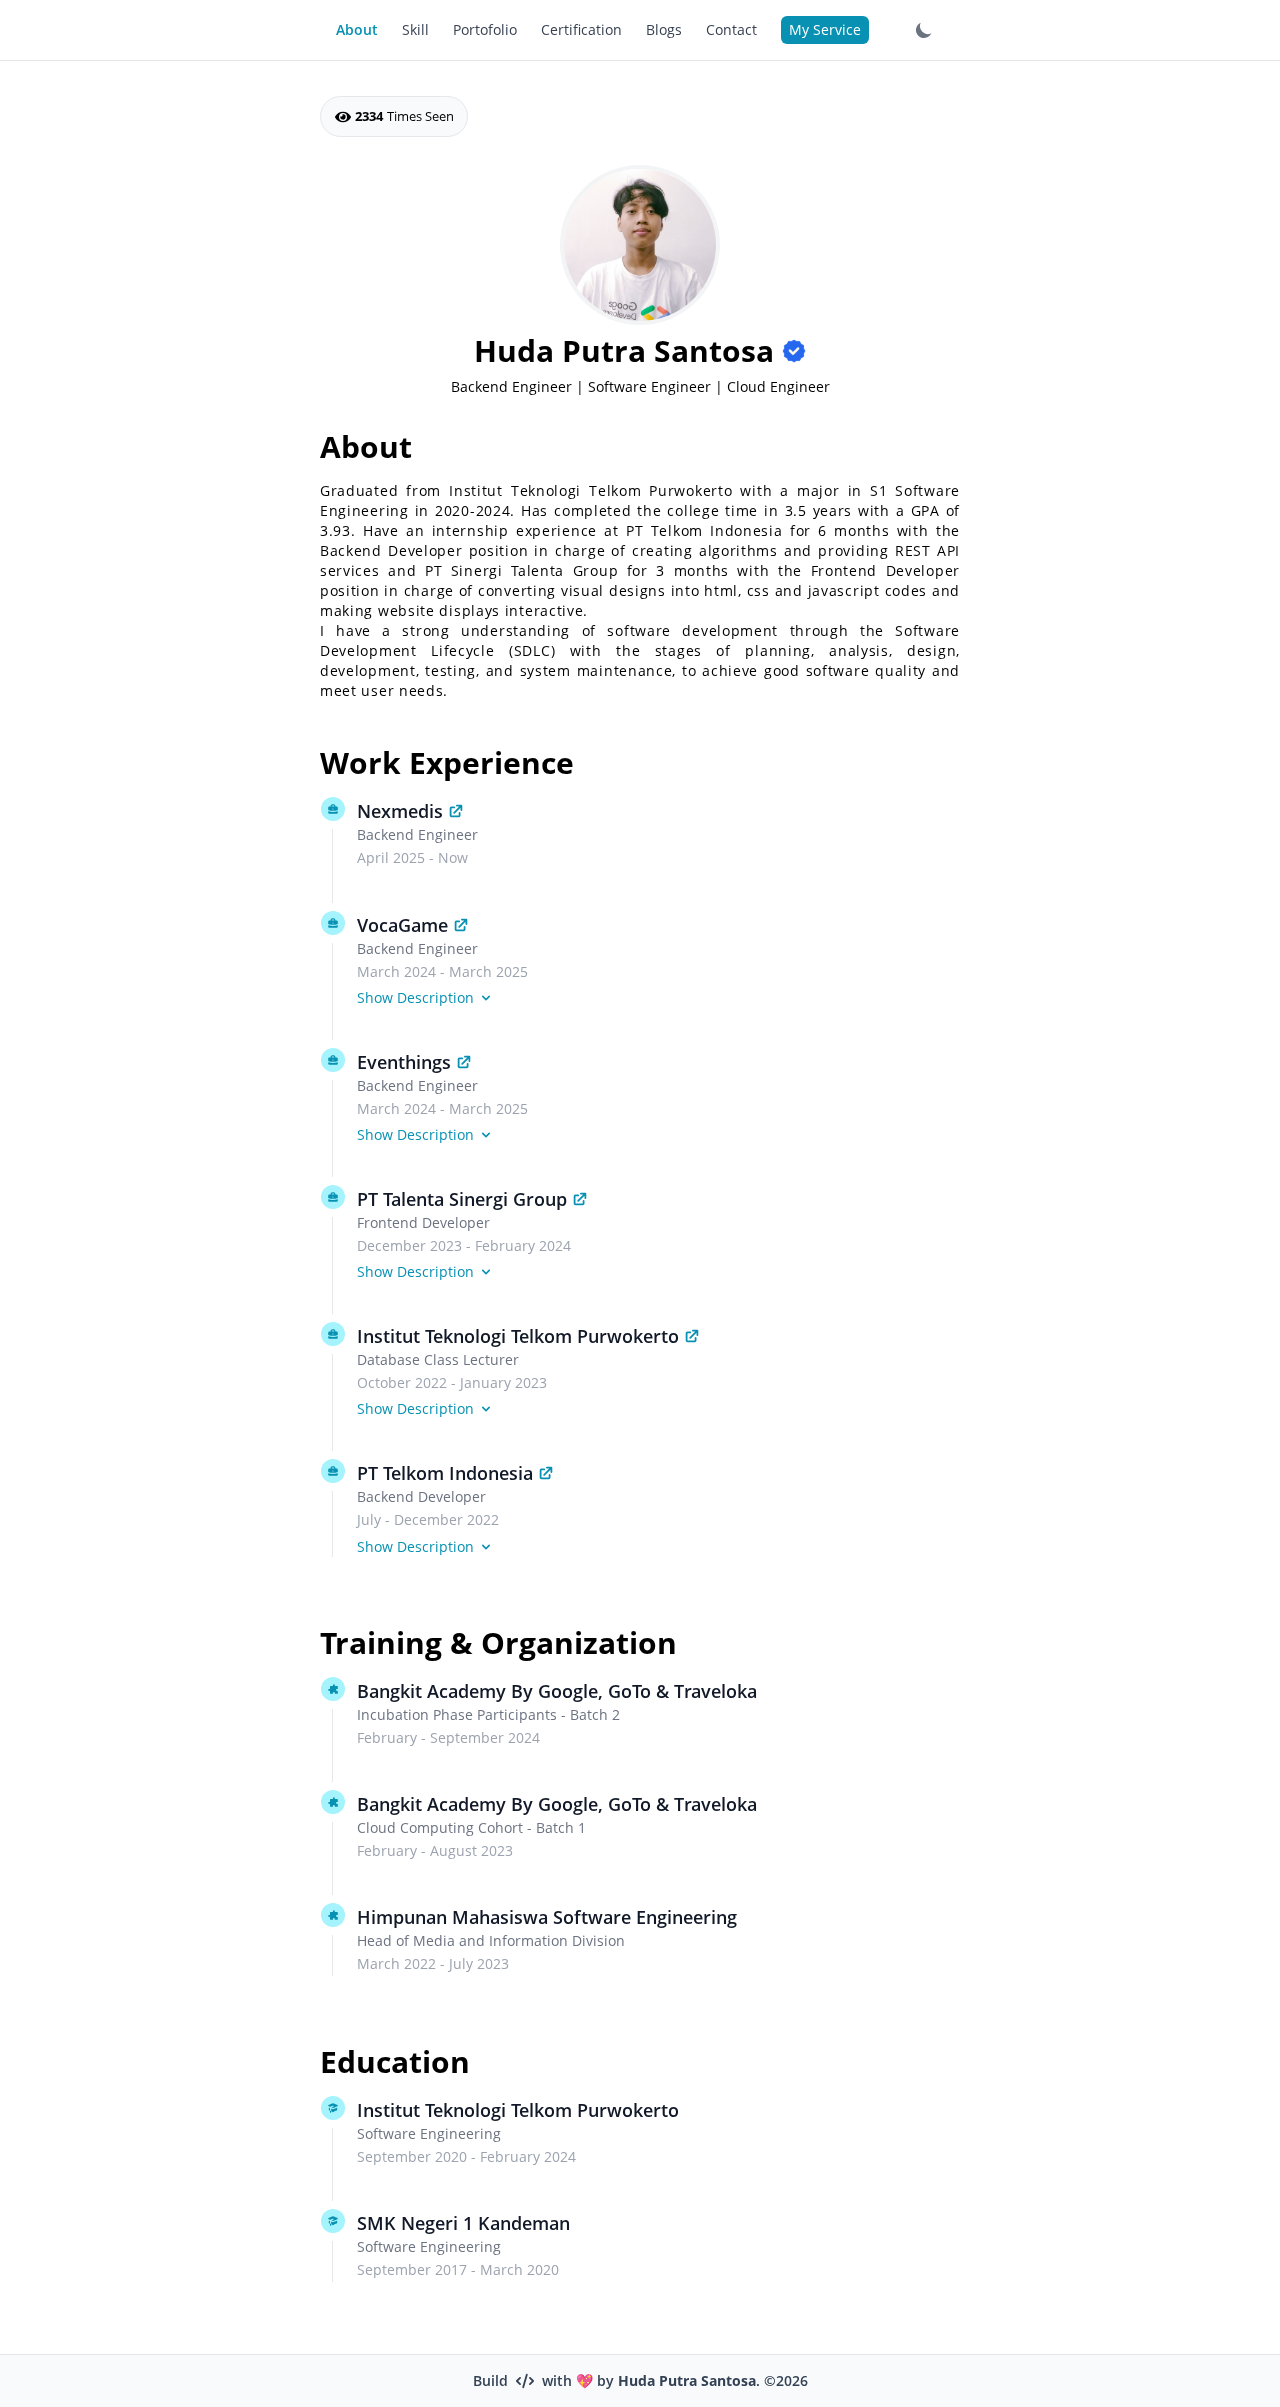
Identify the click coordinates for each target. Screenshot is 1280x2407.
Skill (415, 29)
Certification (581, 29)
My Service (825, 29)
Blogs (664, 29)
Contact (731, 29)
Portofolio (485, 29)
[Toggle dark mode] (924, 30)
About (357, 29)
